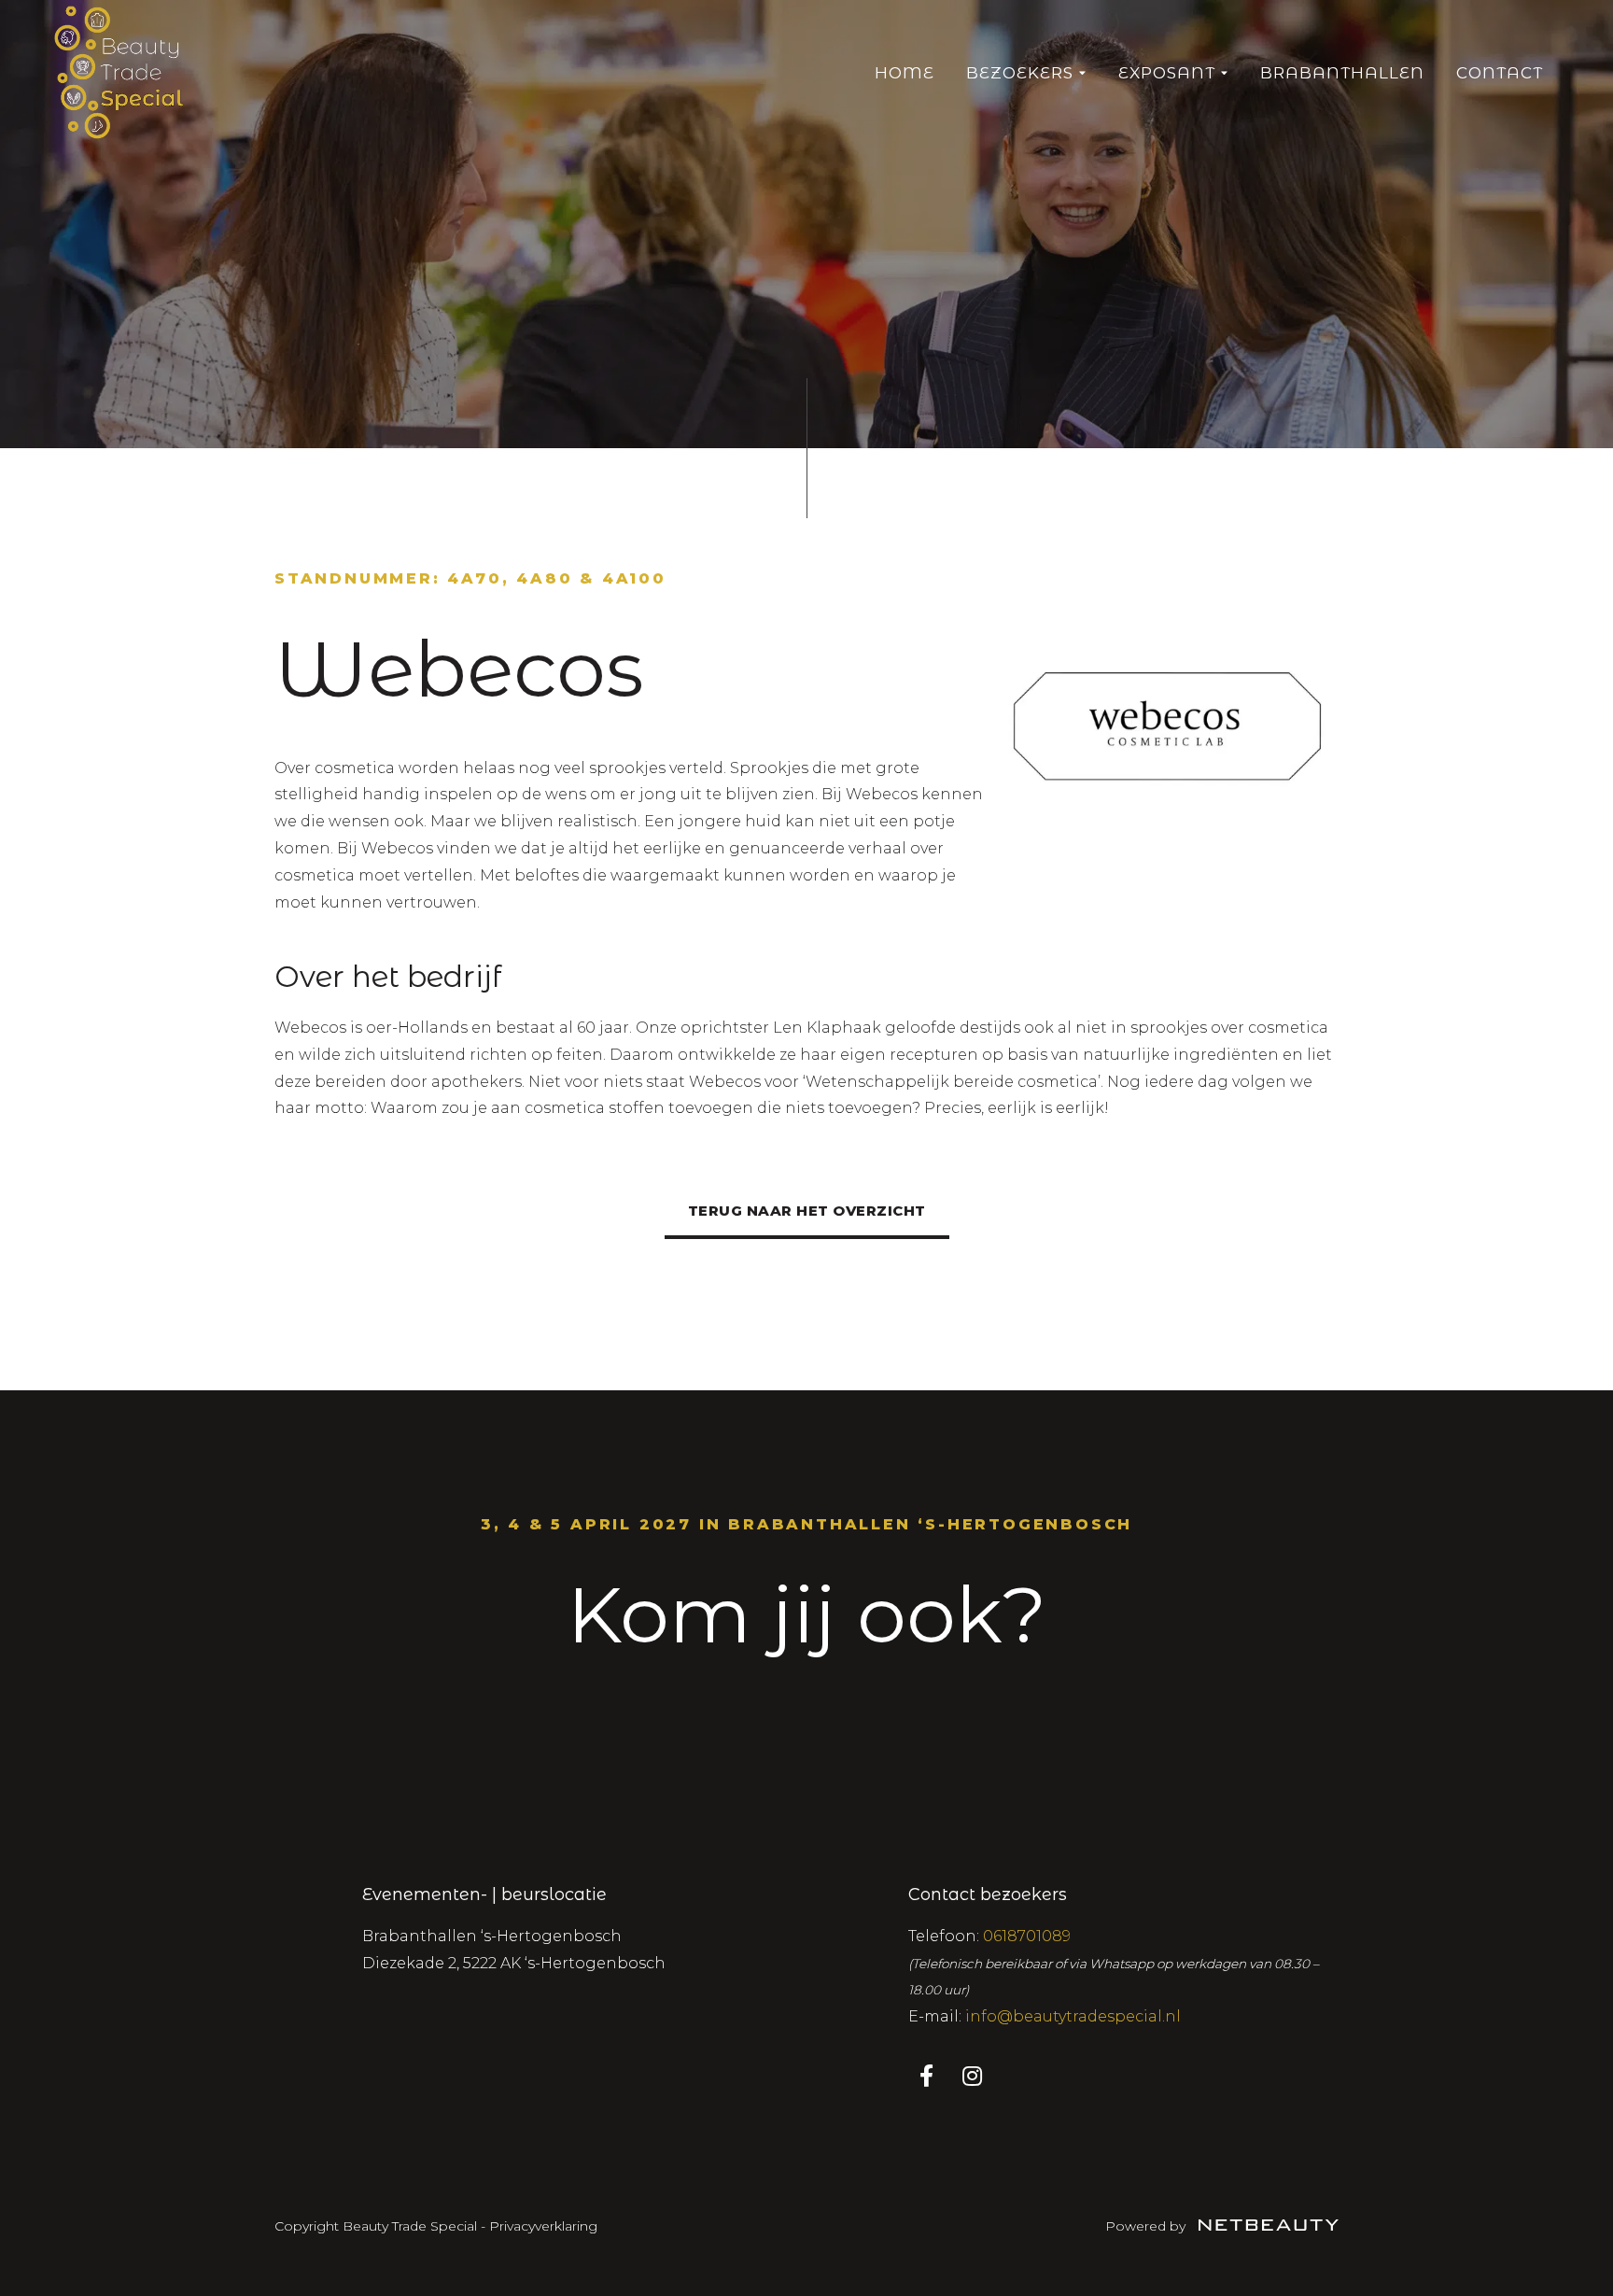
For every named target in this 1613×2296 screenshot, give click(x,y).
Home (905, 73)
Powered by (1147, 2226)
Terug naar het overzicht (807, 1211)
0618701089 (1027, 1936)
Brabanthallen (1342, 73)
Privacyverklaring (543, 2226)
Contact (1500, 73)
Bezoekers (1020, 73)
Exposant (1167, 73)
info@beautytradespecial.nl (1073, 2016)
